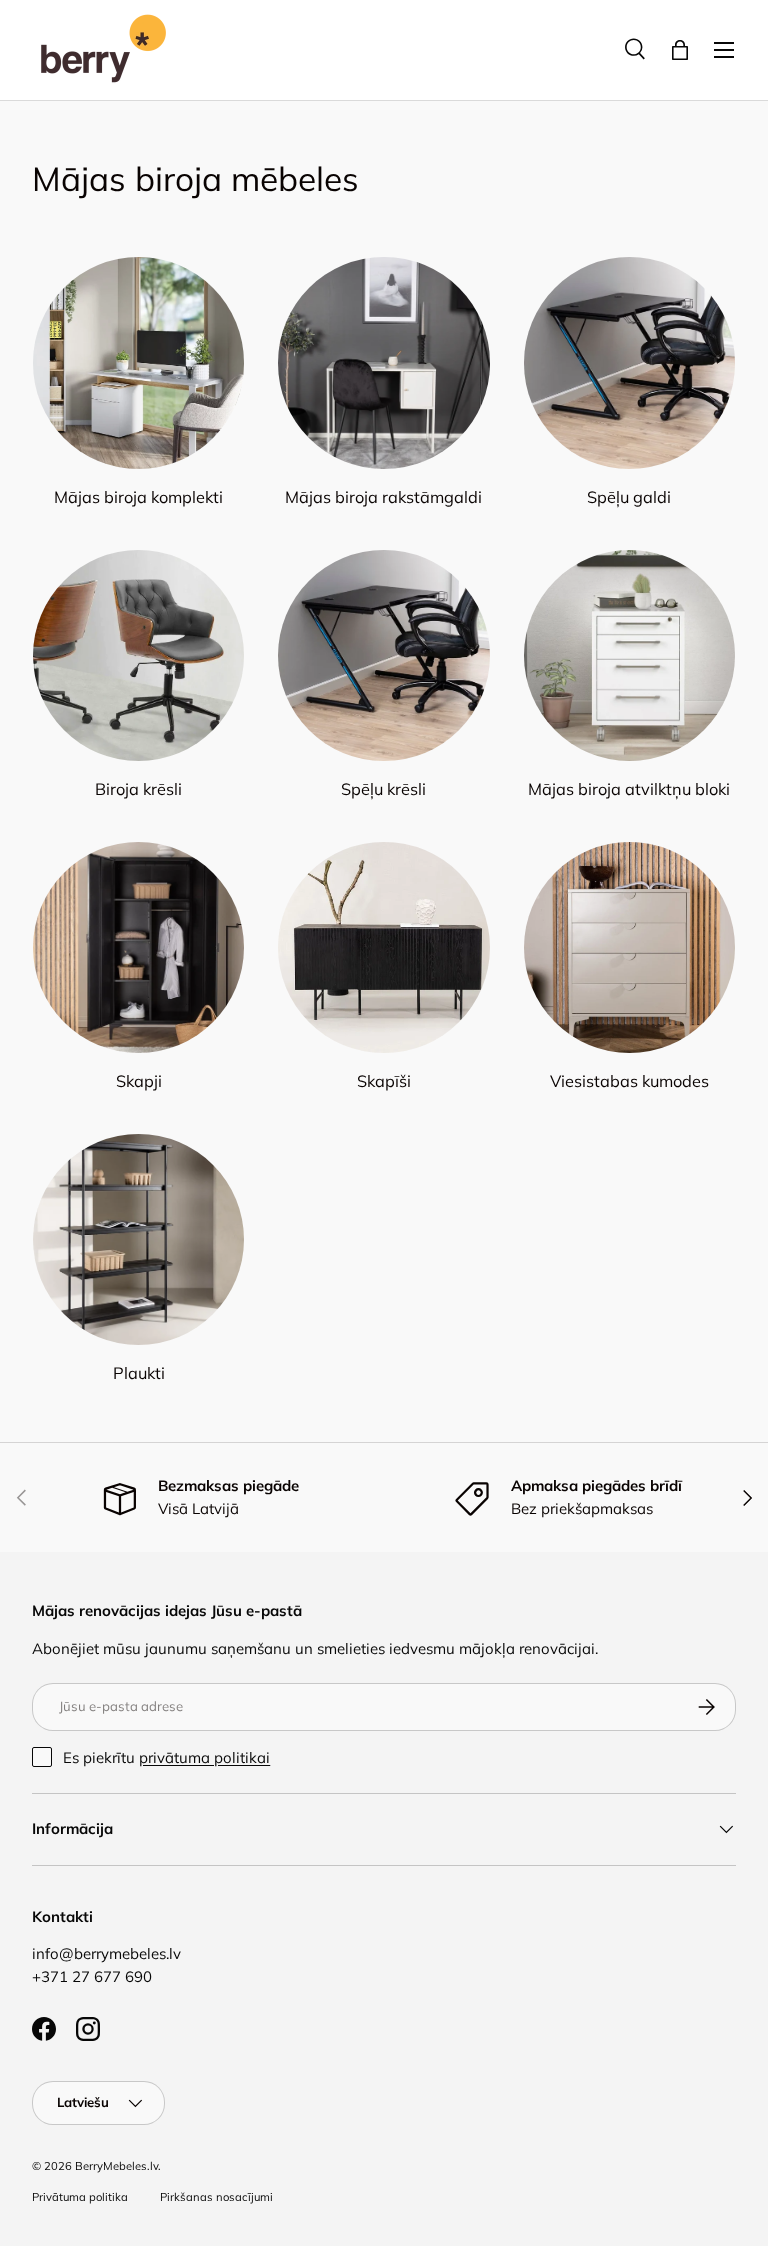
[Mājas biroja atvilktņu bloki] (629, 655)
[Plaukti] (138, 1239)
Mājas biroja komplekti (138, 497)
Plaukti (139, 1373)
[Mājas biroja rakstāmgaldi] (383, 362)
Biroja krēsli (138, 789)
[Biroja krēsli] (138, 655)
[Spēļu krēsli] (383, 655)
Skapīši (384, 1081)
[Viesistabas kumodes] (629, 947)
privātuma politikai (204, 1757)
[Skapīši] (383, 947)
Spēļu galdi (629, 497)
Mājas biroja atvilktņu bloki (629, 789)
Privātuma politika (80, 2197)
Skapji (139, 1081)
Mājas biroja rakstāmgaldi (383, 497)
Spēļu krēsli (383, 789)
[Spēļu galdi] (629, 362)
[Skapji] (138, 947)
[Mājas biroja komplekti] (138, 362)
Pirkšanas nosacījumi (216, 2197)
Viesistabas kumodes (629, 1081)
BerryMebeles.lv (116, 2166)
